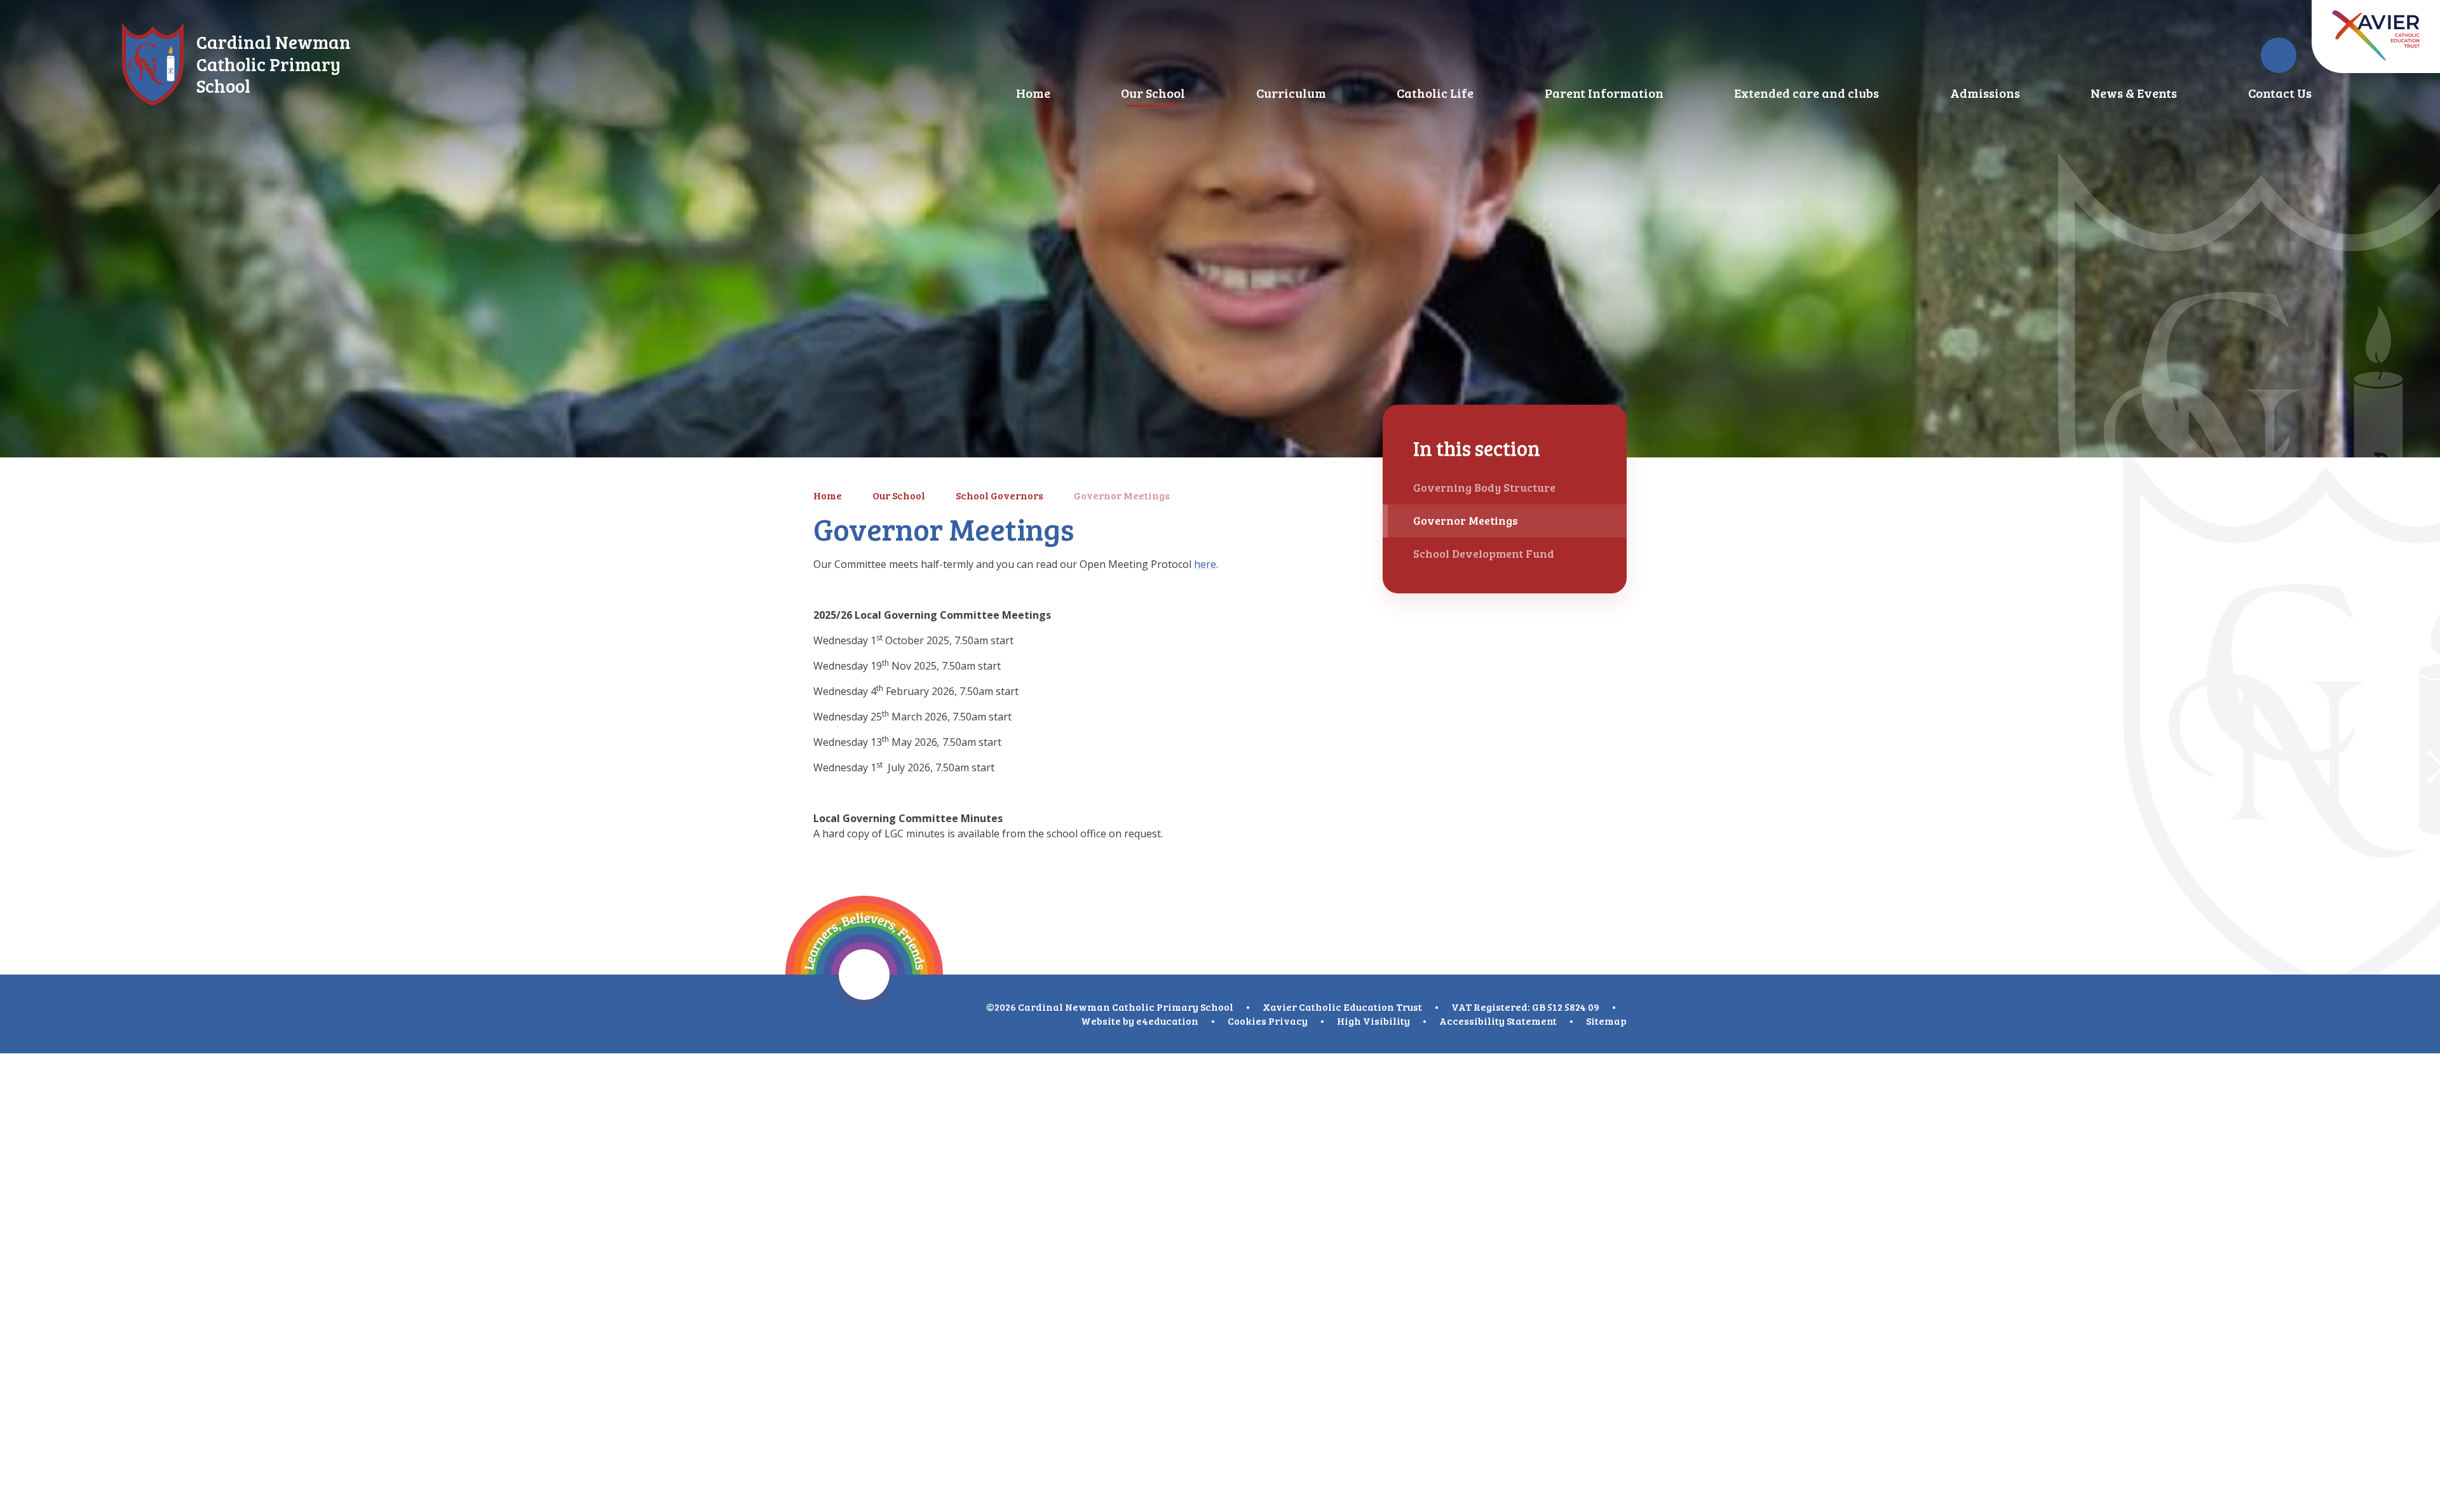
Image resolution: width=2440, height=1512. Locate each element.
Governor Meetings (1122, 495)
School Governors (1000, 495)
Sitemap (1606, 1021)
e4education (1167, 1021)
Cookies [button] (1247, 1021)
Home (828, 495)
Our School (899, 495)
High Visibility (1373, 1021)
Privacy (1288, 1021)
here (1205, 564)
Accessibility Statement (1498, 1021)
